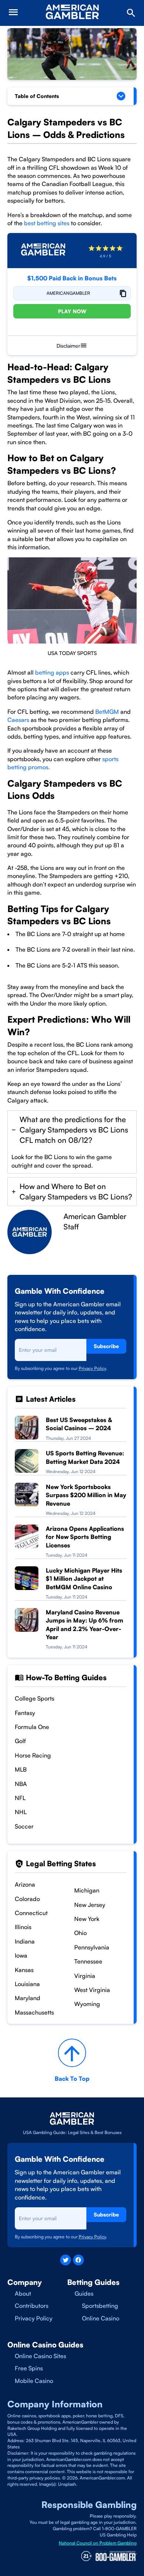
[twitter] (66, 2260)
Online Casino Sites (40, 2356)
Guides (84, 2293)
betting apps (52, 672)
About (23, 2293)
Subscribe (106, 1346)
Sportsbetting (100, 2306)
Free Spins (29, 2368)
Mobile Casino (34, 2381)
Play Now (72, 311)
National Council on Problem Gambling (98, 2543)
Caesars (18, 720)
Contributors (32, 2306)
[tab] (72, 1142)
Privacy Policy (92, 1368)
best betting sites (47, 223)
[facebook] (78, 2260)
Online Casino (101, 2318)
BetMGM (107, 712)
